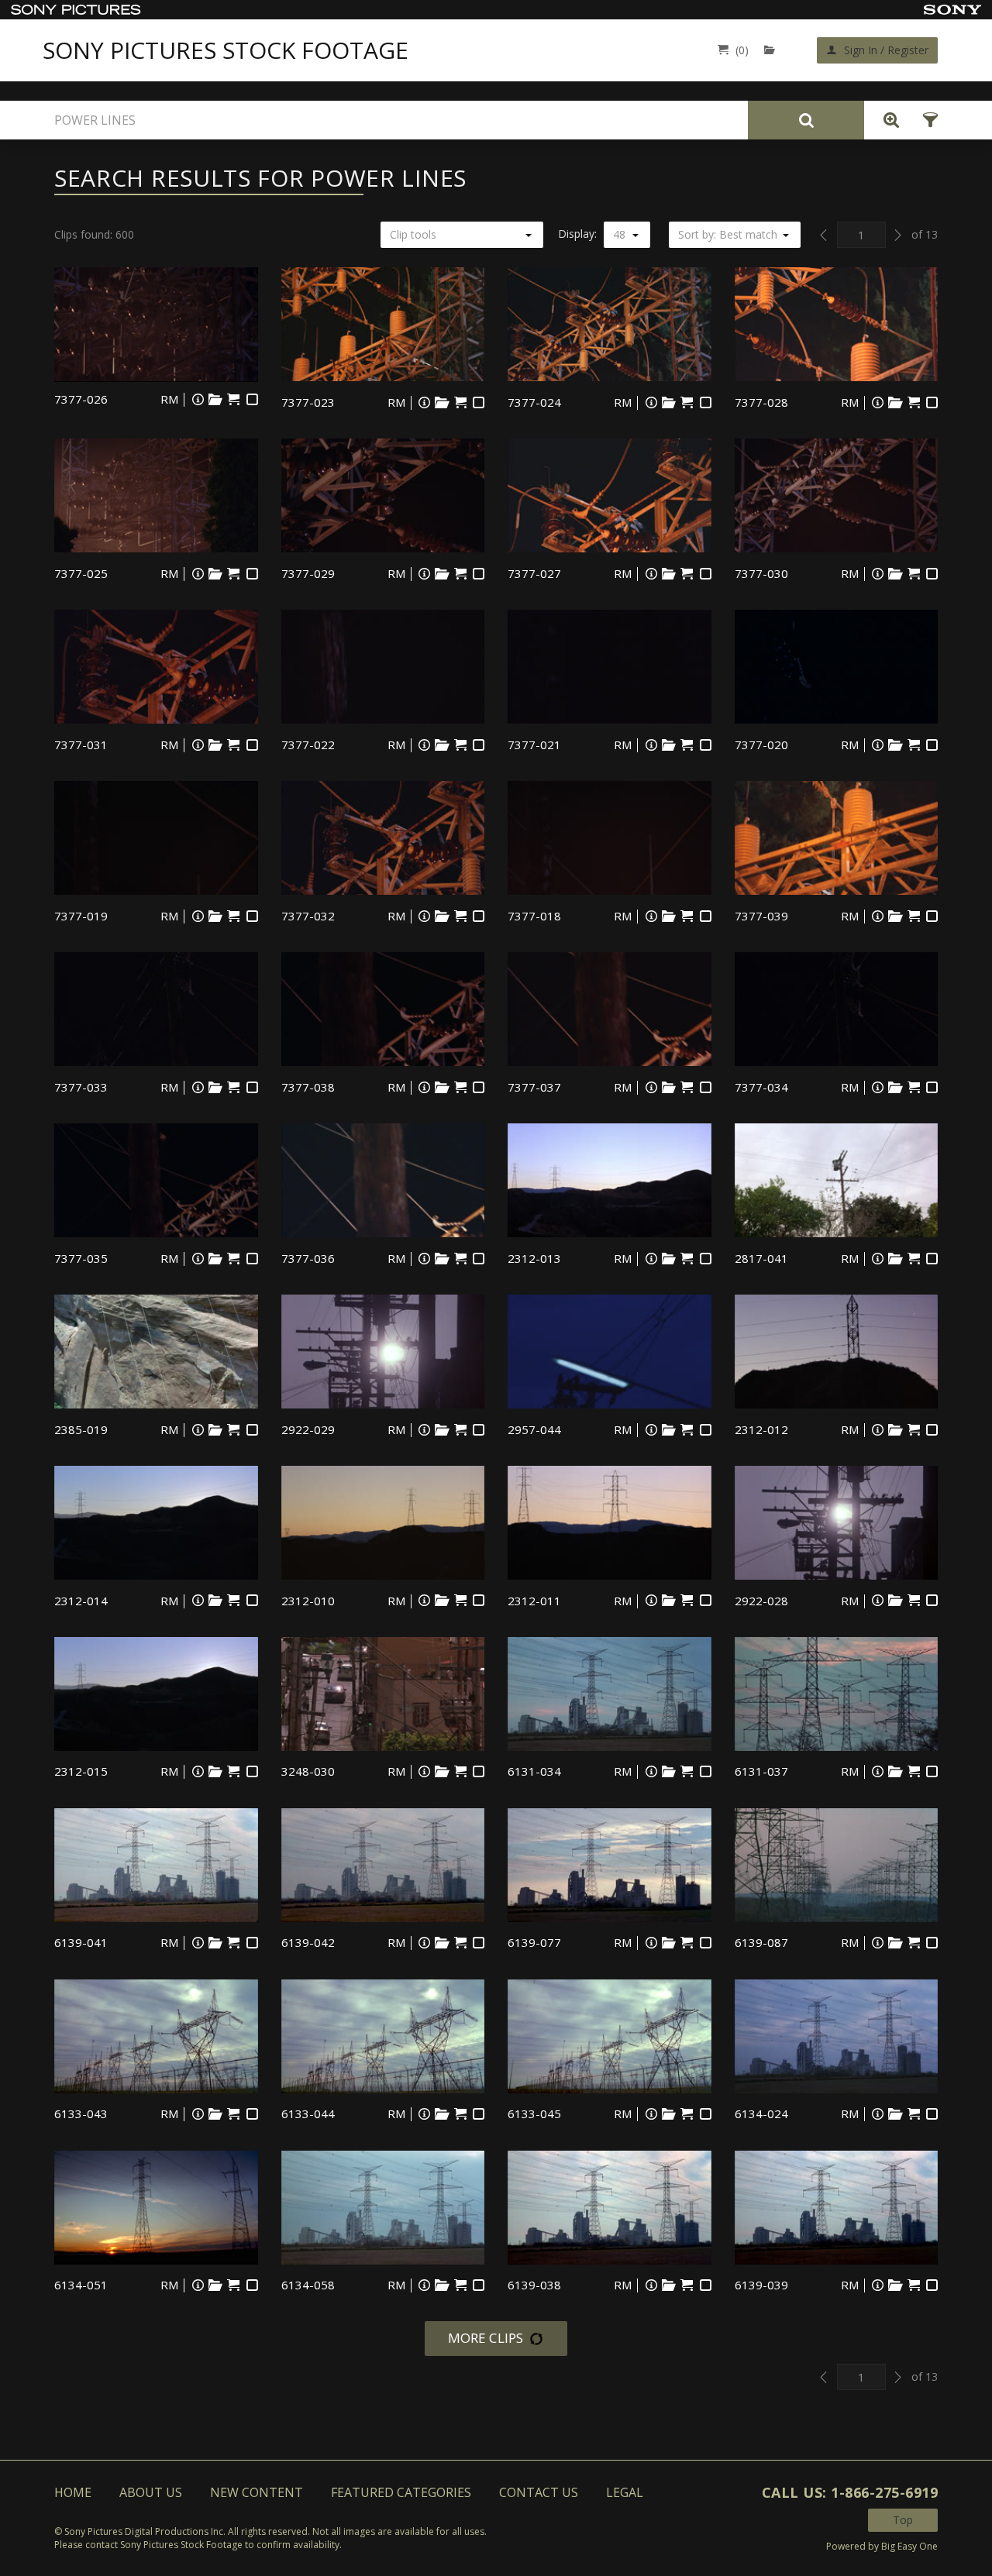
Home (73, 2492)
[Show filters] (926, 120)
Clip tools (413, 234)
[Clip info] (198, 399)
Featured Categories (401, 2492)
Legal (625, 2492)
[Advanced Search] (887, 120)
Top (903, 2520)
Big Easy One (909, 2546)
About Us (151, 2492)
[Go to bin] (773, 50)
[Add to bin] (215, 399)
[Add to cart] (234, 399)
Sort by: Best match (728, 234)
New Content (257, 2492)
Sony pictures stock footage (226, 50)
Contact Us (539, 2492)
